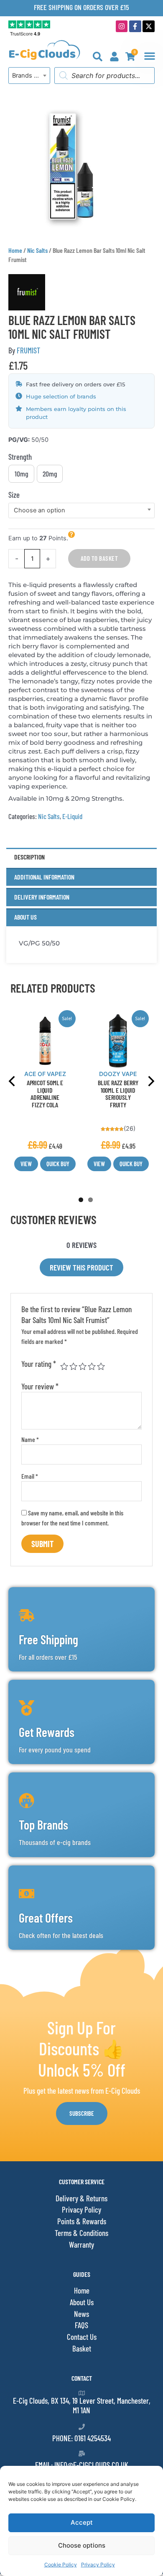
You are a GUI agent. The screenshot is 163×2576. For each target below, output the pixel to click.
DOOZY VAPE (118, 1074)
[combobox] (29, 76)
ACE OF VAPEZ (45, 1074)
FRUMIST (28, 350)
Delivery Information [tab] (42, 897)
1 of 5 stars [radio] (64, 1366)
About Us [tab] (25, 917)
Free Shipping (48, 1639)
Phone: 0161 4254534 (81, 2438)
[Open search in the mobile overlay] (104, 76)
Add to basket (99, 558)
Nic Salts (37, 250)
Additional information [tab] (44, 877)
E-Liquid (72, 816)
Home (15, 250)
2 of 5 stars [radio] (73, 1366)
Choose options (82, 2545)
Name (30, 1439)
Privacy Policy (98, 2565)
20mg (50, 474)
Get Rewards (47, 1732)
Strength (20, 457)
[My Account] (114, 57)
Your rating (39, 1364)
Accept (82, 2522)
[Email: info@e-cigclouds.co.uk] (82, 2454)
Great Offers (46, 1918)
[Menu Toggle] (150, 56)
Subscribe (82, 2113)
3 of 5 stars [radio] (83, 1366)
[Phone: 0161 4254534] (82, 2427)
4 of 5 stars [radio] (92, 1366)
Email (30, 1476)
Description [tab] (29, 857)
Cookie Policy (61, 2565)
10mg (22, 474)
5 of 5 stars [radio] (101, 1366)
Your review (40, 1386)
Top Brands (43, 1825)
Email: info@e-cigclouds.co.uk (82, 2465)
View (26, 1164)
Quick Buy (58, 1164)
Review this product (81, 1267)
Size (14, 495)
